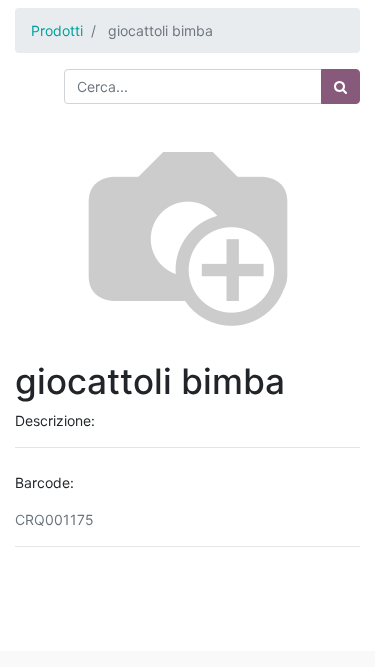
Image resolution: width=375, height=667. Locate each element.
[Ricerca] (340, 86)
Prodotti (57, 30)
